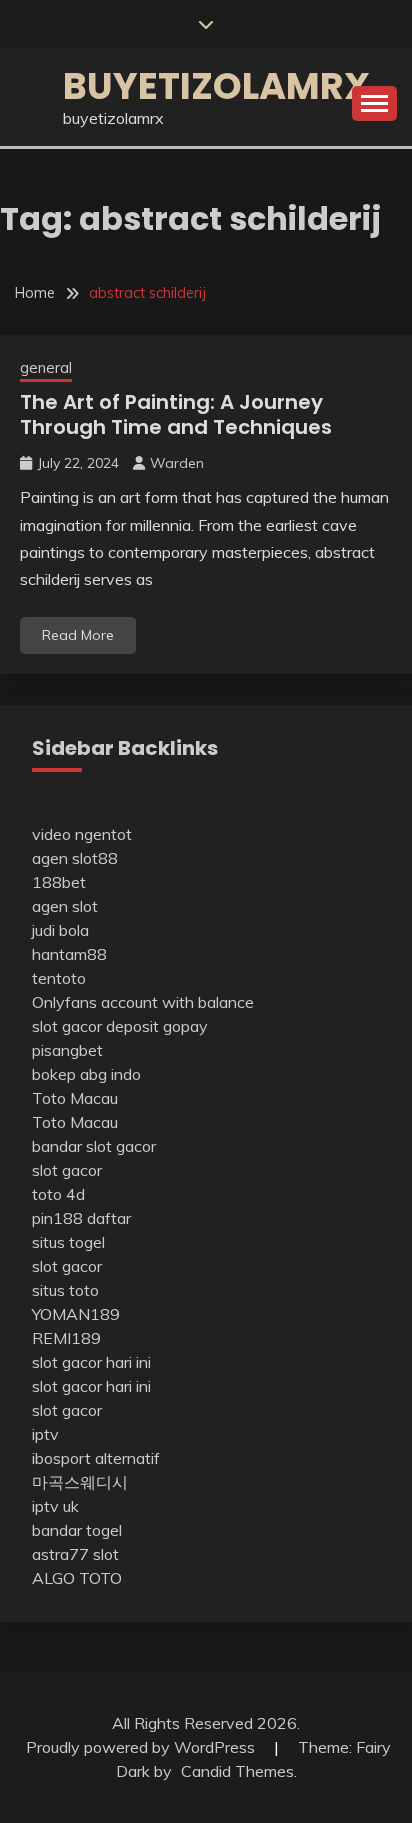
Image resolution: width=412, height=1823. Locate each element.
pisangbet (67, 1050)
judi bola (60, 930)
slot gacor (67, 1170)
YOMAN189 (76, 1314)
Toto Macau (75, 1098)
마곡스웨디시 (80, 1482)
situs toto (65, 1290)
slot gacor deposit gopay (120, 1026)
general (46, 367)
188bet (59, 882)
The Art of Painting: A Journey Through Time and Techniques (176, 414)
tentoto (59, 978)
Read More (78, 635)
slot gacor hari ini (91, 1362)
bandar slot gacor (94, 1146)
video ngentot (82, 834)
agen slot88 (75, 858)
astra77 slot (75, 1554)
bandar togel (77, 1530)
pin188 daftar (81, 1218)
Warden (177, 463)
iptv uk (55, 1506)
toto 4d (58, 1194)
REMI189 (66, 1338)
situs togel (68, 1242)
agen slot (65, 906)
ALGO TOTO (77, 1578)
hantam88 (69, 954)
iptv (45, 1434)
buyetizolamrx (216, 86)
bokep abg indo (86, 1074)
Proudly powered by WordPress (142, 1747)
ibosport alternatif (96, 1458)
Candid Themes (237, 1771)
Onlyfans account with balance (143, 1002)
